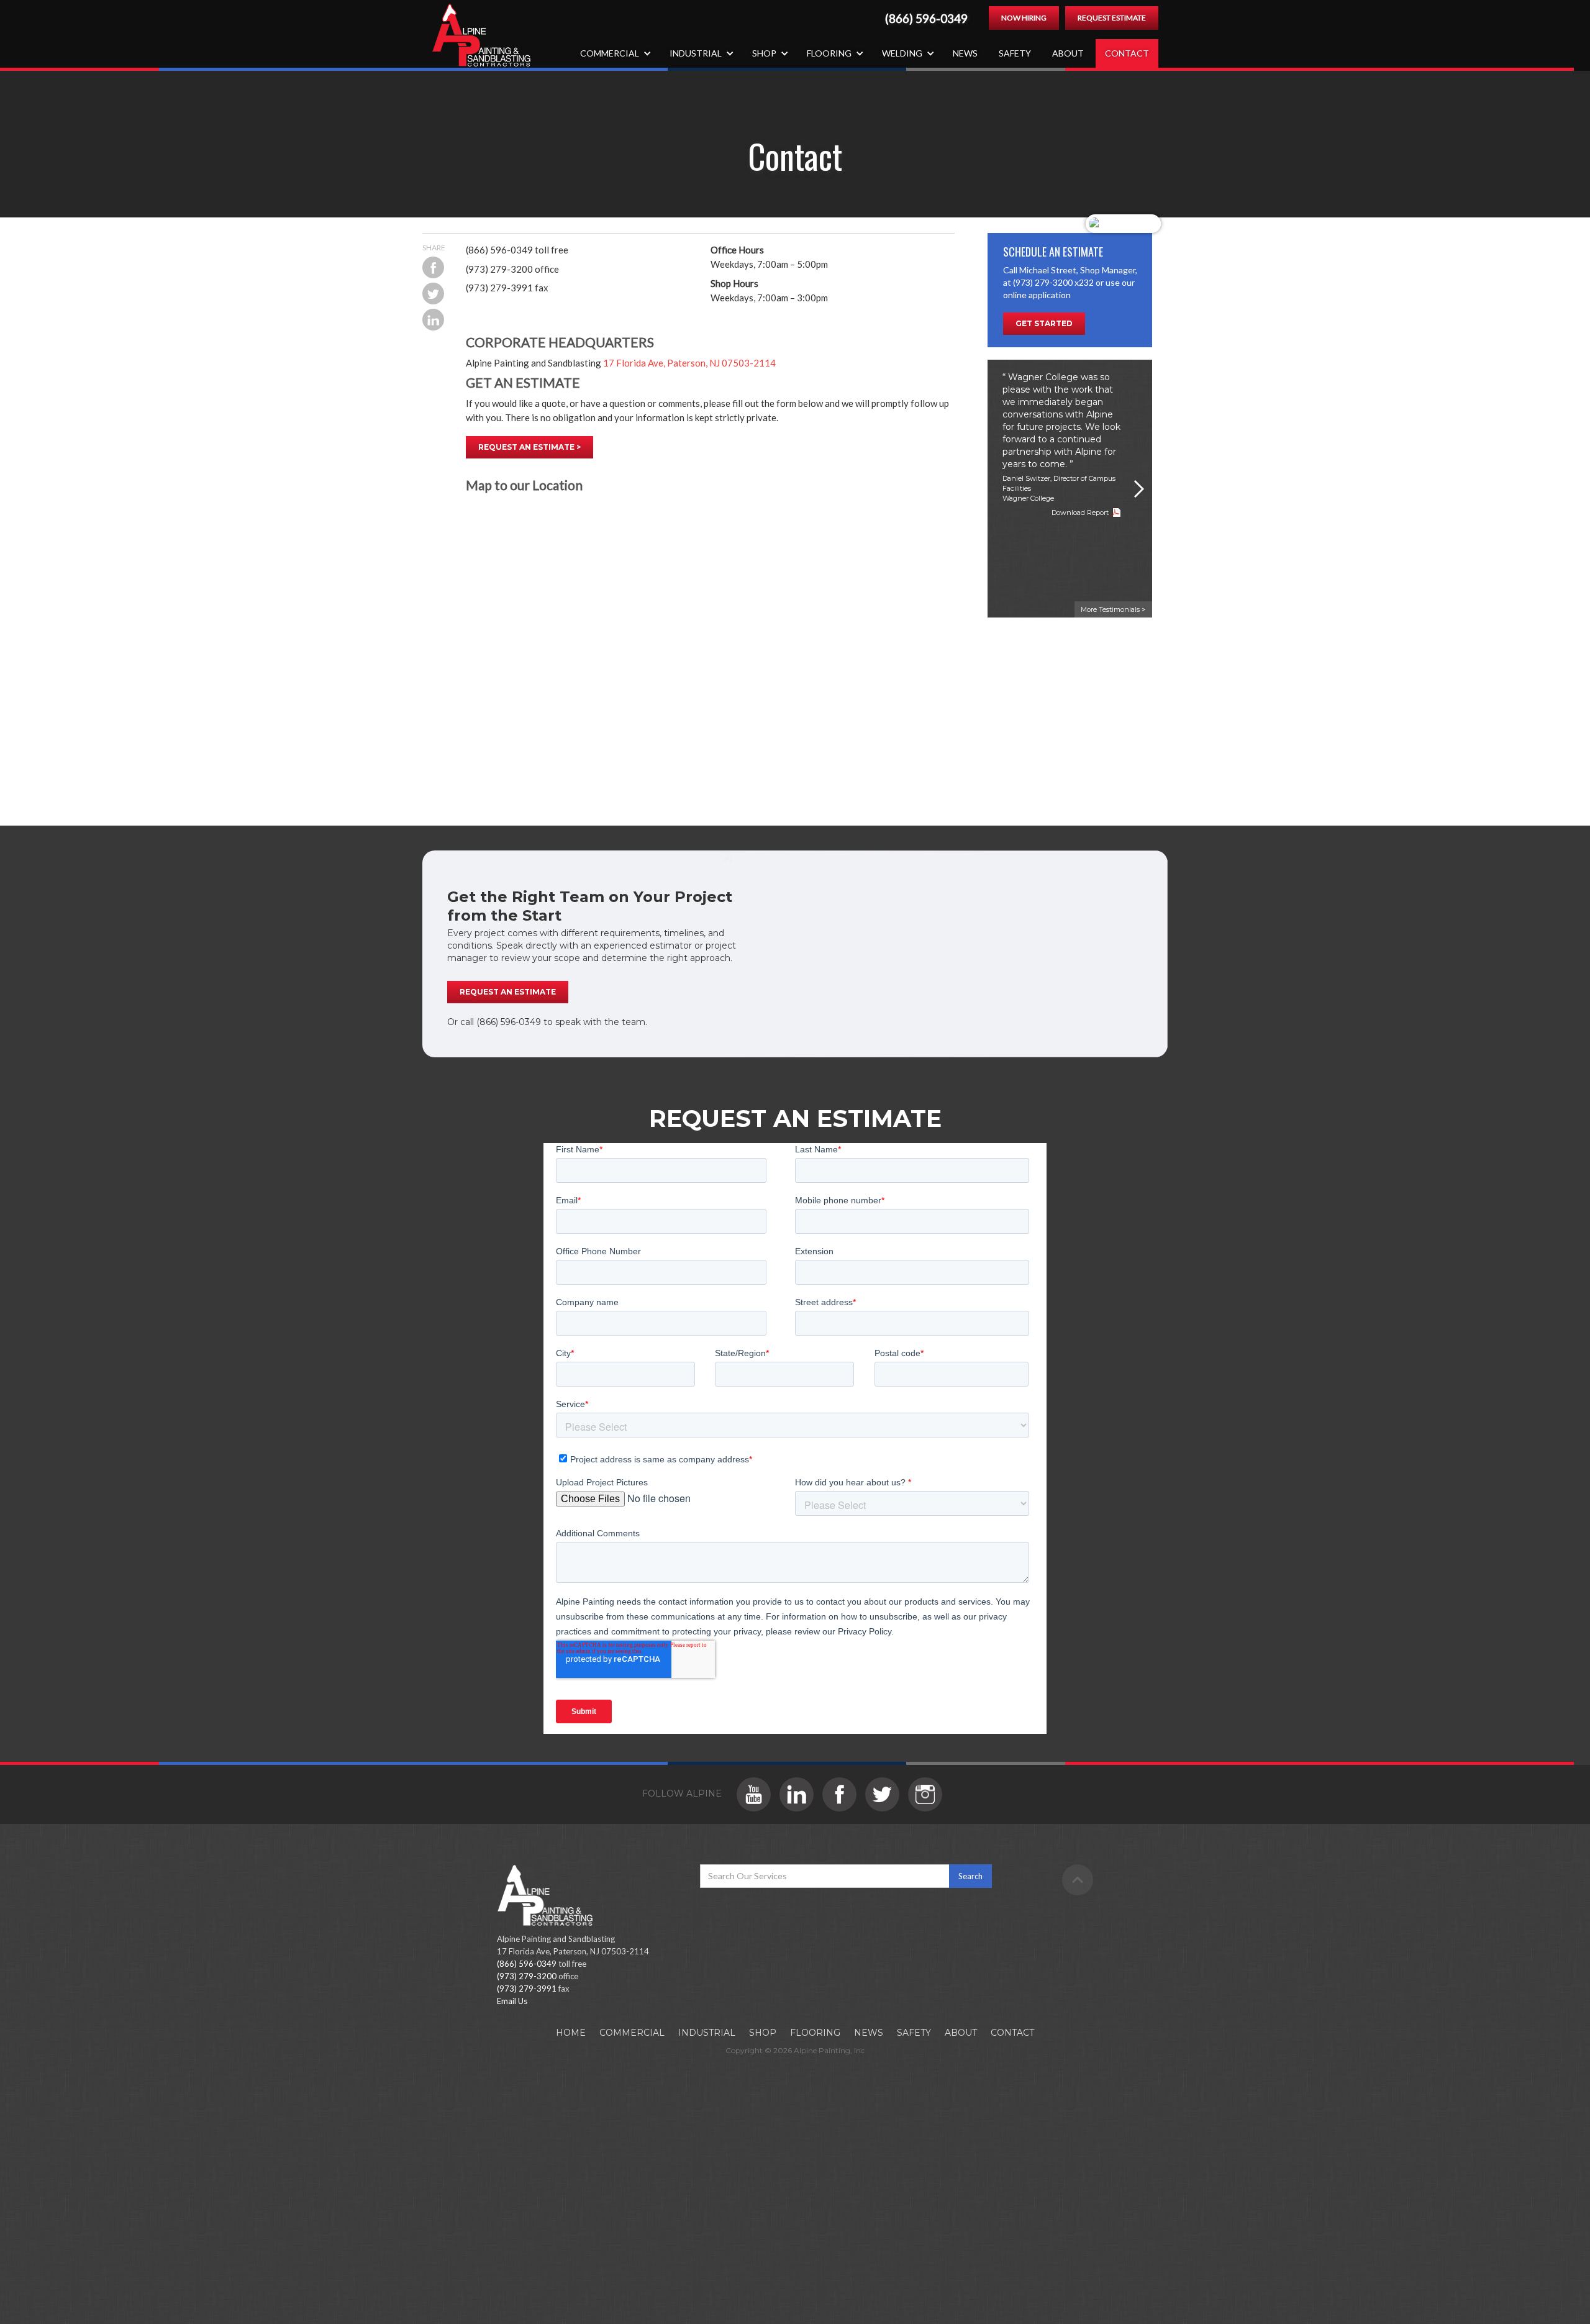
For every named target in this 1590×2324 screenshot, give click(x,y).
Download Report (1080, 513)
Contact (1127, 53)
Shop (763, 2033)
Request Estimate (1112, 18)
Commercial (632, 2033)
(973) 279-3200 (527, 1976)
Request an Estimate (508, 992)
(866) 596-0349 (926, 19)
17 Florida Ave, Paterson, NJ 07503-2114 (689, 363)
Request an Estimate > (529, 447)
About (1068, 53)
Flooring (815, 2033)
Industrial (707, 2033)
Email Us (512, 2001)
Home (571, 2033)
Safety (1015, 53)
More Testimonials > (1113, 609)
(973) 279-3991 (527, 1989)
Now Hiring (1024, 18)
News (965, 53)
